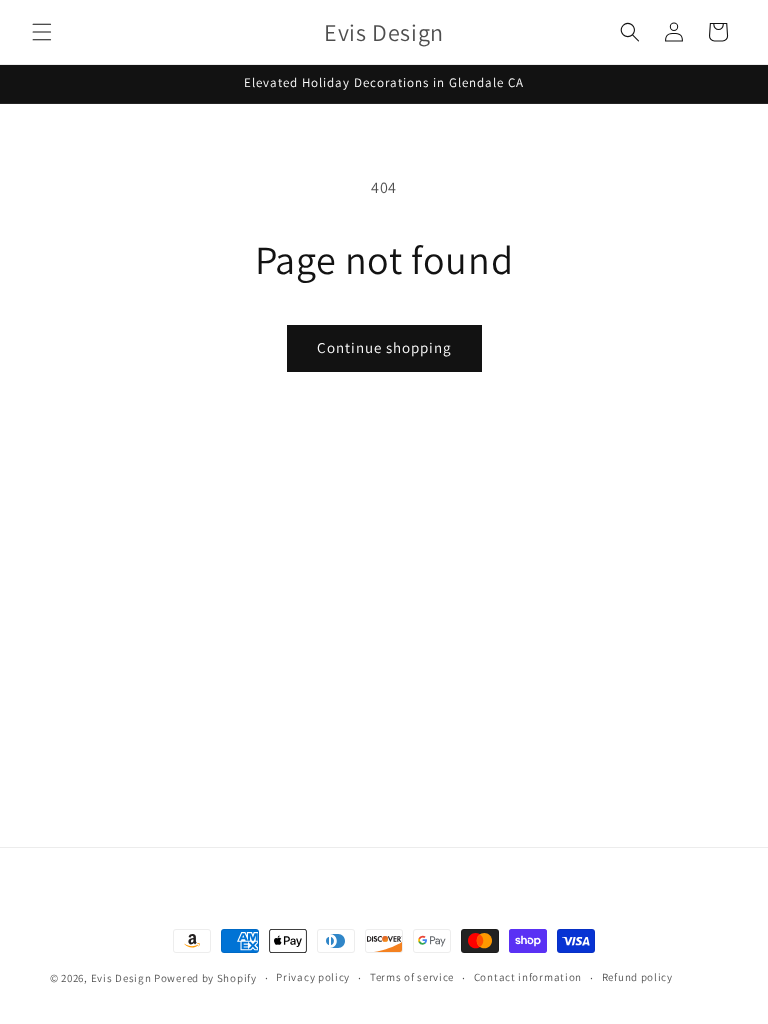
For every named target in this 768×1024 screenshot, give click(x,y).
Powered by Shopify (205, 978)
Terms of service (412, 977)
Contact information (528, 977)
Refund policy (637, 977)
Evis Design (121, 978)
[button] (42, 32)
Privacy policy (313, 977)
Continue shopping (384, 347)
